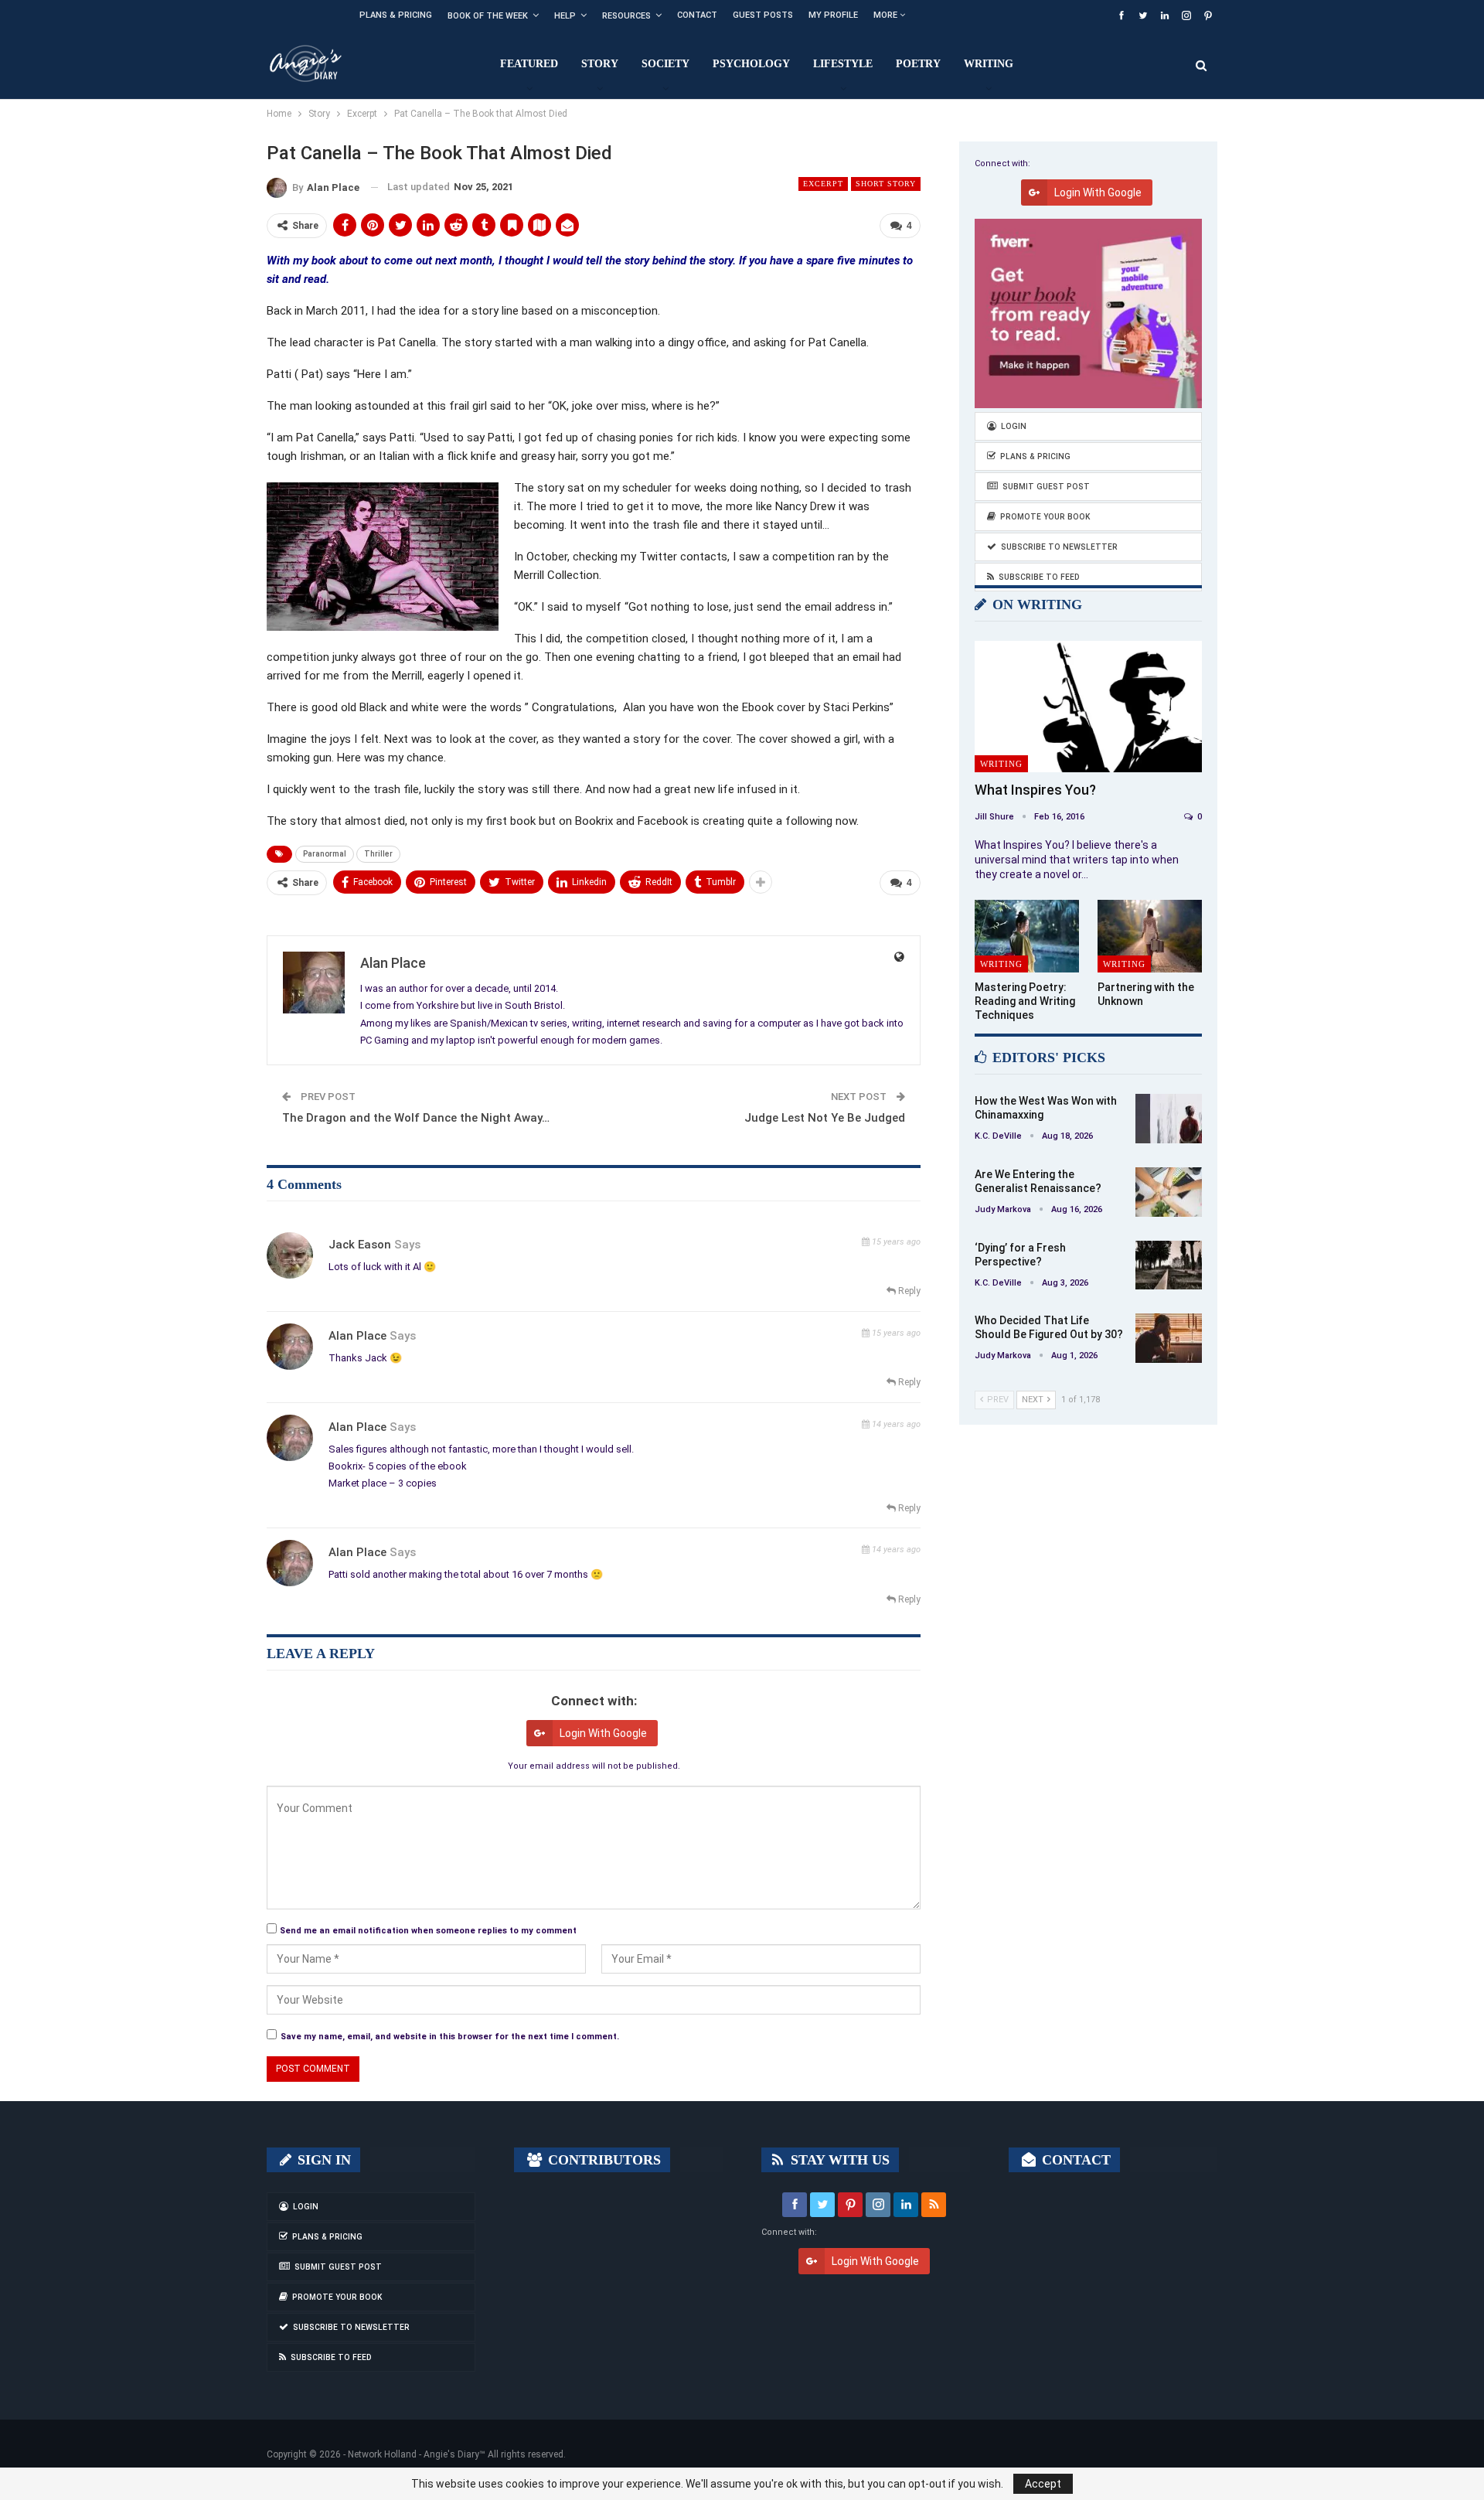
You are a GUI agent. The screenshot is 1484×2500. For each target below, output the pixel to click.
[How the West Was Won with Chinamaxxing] (1169, 1119)
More (887, 15)
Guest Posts (763, 15)
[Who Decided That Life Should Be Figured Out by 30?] (1169, 1338)
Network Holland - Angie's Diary (414, 2454)
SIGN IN (322, 2160)
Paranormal (325, 854)
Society (665, 64)
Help (565, 16)
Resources (626, 16)
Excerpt (823, 184)
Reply (908, 1291)
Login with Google (603, 1733)
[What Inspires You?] (1088, 707)
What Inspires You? (1035, 790)
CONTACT (1074, 2160)
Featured (529, 64)
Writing (989, 64)
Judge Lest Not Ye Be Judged (825, 1118)
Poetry (918, 64)
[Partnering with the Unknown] (1150, 937)
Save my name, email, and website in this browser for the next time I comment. (450, 2037)
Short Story (886, 184)
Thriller (378, 854)
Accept (1043, 2484)
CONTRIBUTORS (602, 2160)
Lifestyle (843, 64)
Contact (697, 15)
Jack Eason (360, 1245)
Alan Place (357, 1336)
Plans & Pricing (396, 15)
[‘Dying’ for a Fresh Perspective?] (1169, 1265)
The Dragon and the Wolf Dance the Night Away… (416, 1118)
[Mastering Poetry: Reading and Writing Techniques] (1027, 937)
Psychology (751, 64)
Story (600, 64)
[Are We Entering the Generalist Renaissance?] (1169, 1192)
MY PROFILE (833, 15)
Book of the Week (488, 16)
